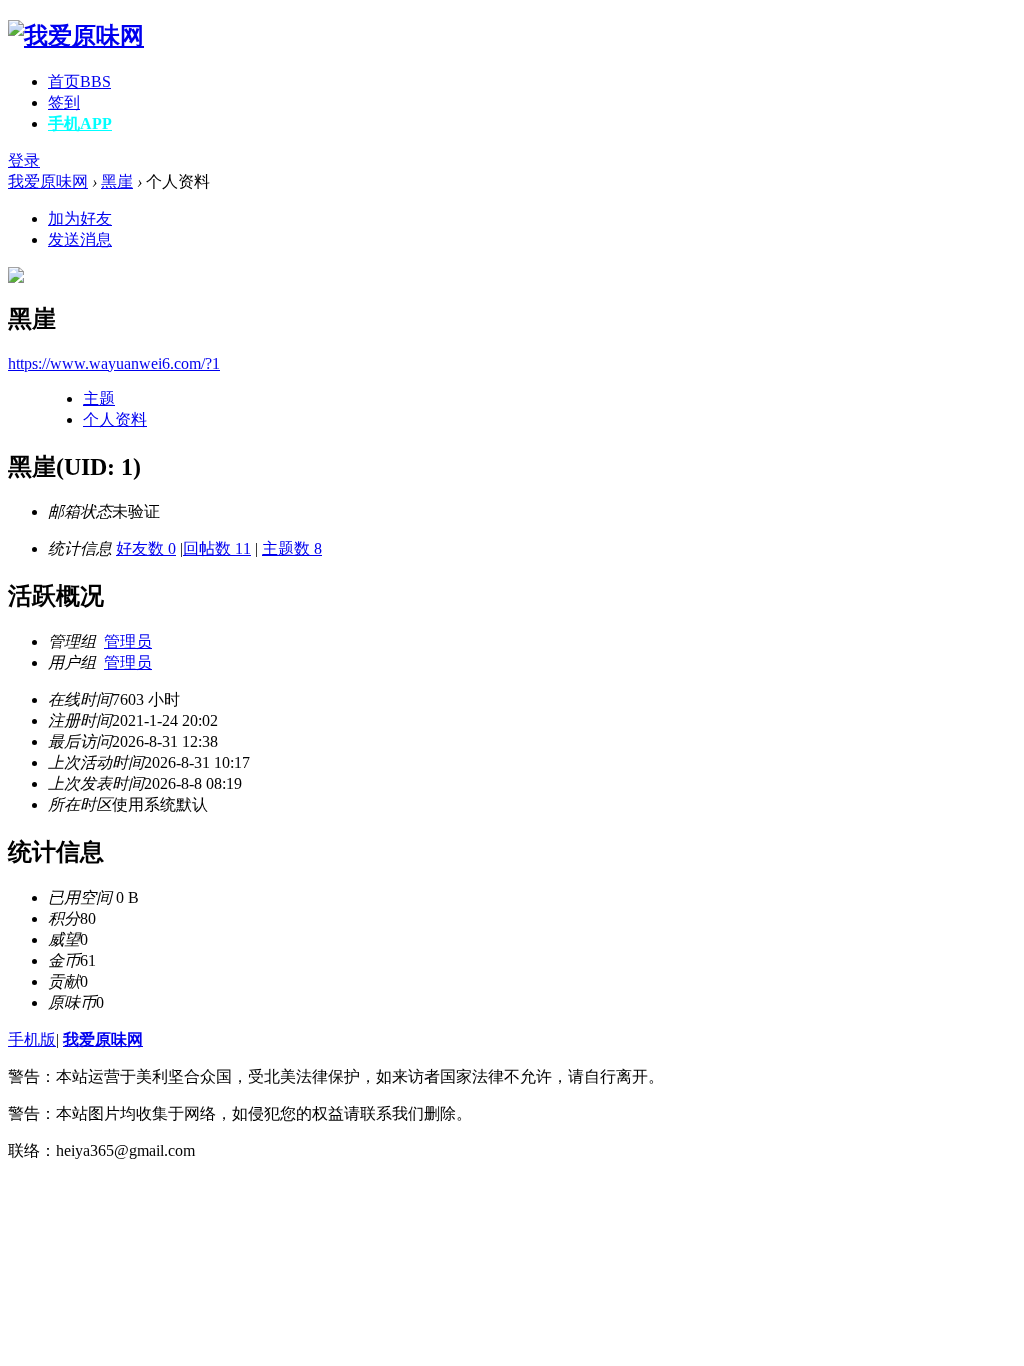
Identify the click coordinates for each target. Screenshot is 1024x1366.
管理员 (128, 641)
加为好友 (80, 218)
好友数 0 (146, 548)
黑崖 (117, 181)
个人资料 (115, 419)
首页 (79, 81)
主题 (99, 398)
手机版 (32, 1039)
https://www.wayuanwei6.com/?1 (114, 363)
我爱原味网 (48, 181)
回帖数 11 (217, 548)
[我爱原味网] (76, 36)
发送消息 (80, 239)
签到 (64, 102)
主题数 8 (292, 548)
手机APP (80, 123)
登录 (24, 160)
